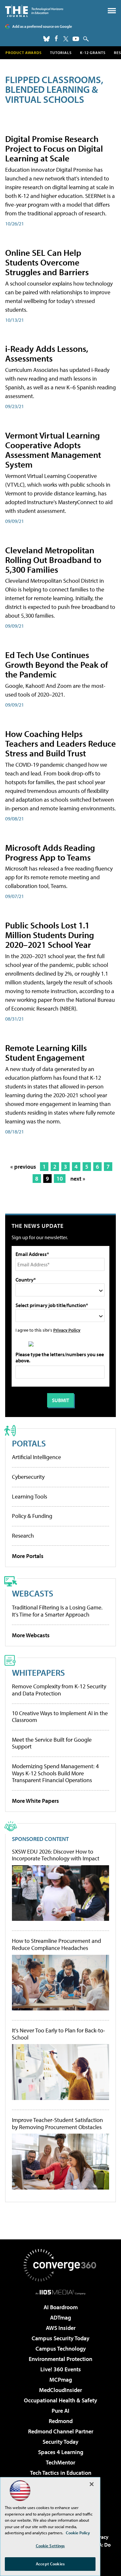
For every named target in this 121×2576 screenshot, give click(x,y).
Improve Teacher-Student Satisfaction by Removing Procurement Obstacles (57, 2123)
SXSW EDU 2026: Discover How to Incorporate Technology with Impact (56, 1855)
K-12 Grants (93, 53)
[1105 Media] (60, 2292)
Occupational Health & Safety (60, 2400)
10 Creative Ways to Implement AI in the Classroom (60, 1717)
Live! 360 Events (61, 2369)
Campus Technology (61, 2349)
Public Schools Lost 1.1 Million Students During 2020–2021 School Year (50, 935)
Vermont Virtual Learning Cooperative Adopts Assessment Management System (53, 450)
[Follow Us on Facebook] (56, 38)
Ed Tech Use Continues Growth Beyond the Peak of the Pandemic (57, 664)
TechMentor (60, 2462)
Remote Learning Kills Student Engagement (46, 1052)
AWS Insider (61, 2328)
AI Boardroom (61, 2307)
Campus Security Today (60, 2338)
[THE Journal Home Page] (34, 11)
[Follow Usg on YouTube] (76, 39)
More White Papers (35, 1801)
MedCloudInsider (60, 2390)
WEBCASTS (33, 1593)
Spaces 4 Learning (61, 2452)
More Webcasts (31, 1635)
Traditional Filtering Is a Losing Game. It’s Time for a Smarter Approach (57, 1611)
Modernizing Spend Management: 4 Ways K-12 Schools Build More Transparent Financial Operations (55, 1773)
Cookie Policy (78, 2533)
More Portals (28, 1556)
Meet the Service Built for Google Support (52, 1743)
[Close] (92, 2484)
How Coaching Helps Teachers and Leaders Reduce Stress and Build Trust (60, 743)
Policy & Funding (32, 1516)
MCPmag (61, 2380)
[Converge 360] (61, 2265)
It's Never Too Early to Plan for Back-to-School (59, 2034)
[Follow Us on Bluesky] (46, 39)
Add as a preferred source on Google (42, 26)
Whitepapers (38, 1672)
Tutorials (61, 53)
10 (60, 1179)
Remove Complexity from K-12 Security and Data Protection (59, 1690)
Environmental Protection (60, 2359)
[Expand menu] (112, 12)
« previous (23, 1167)
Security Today (60, 2442)
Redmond (61, 2421)
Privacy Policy (67, 1330)
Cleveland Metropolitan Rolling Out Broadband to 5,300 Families (53, 560)
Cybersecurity (28, 1477)
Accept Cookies (50, 2564)
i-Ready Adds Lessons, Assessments (47, 353)
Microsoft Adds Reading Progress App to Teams (50, 852)
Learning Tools (30, 1496)
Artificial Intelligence (36, 1457)
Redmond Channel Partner (61, 2431)
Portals (29, 1443)
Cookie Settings (50, 2546)
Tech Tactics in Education (61, 2473)
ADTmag (60, 2317)
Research (23, 1536)
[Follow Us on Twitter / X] (66, 39)
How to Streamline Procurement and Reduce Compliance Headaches (56, 1944)
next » (78, 1179)
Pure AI (60, 2411)
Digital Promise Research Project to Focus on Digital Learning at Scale (54, 148)
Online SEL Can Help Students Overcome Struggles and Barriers (47, 262)
